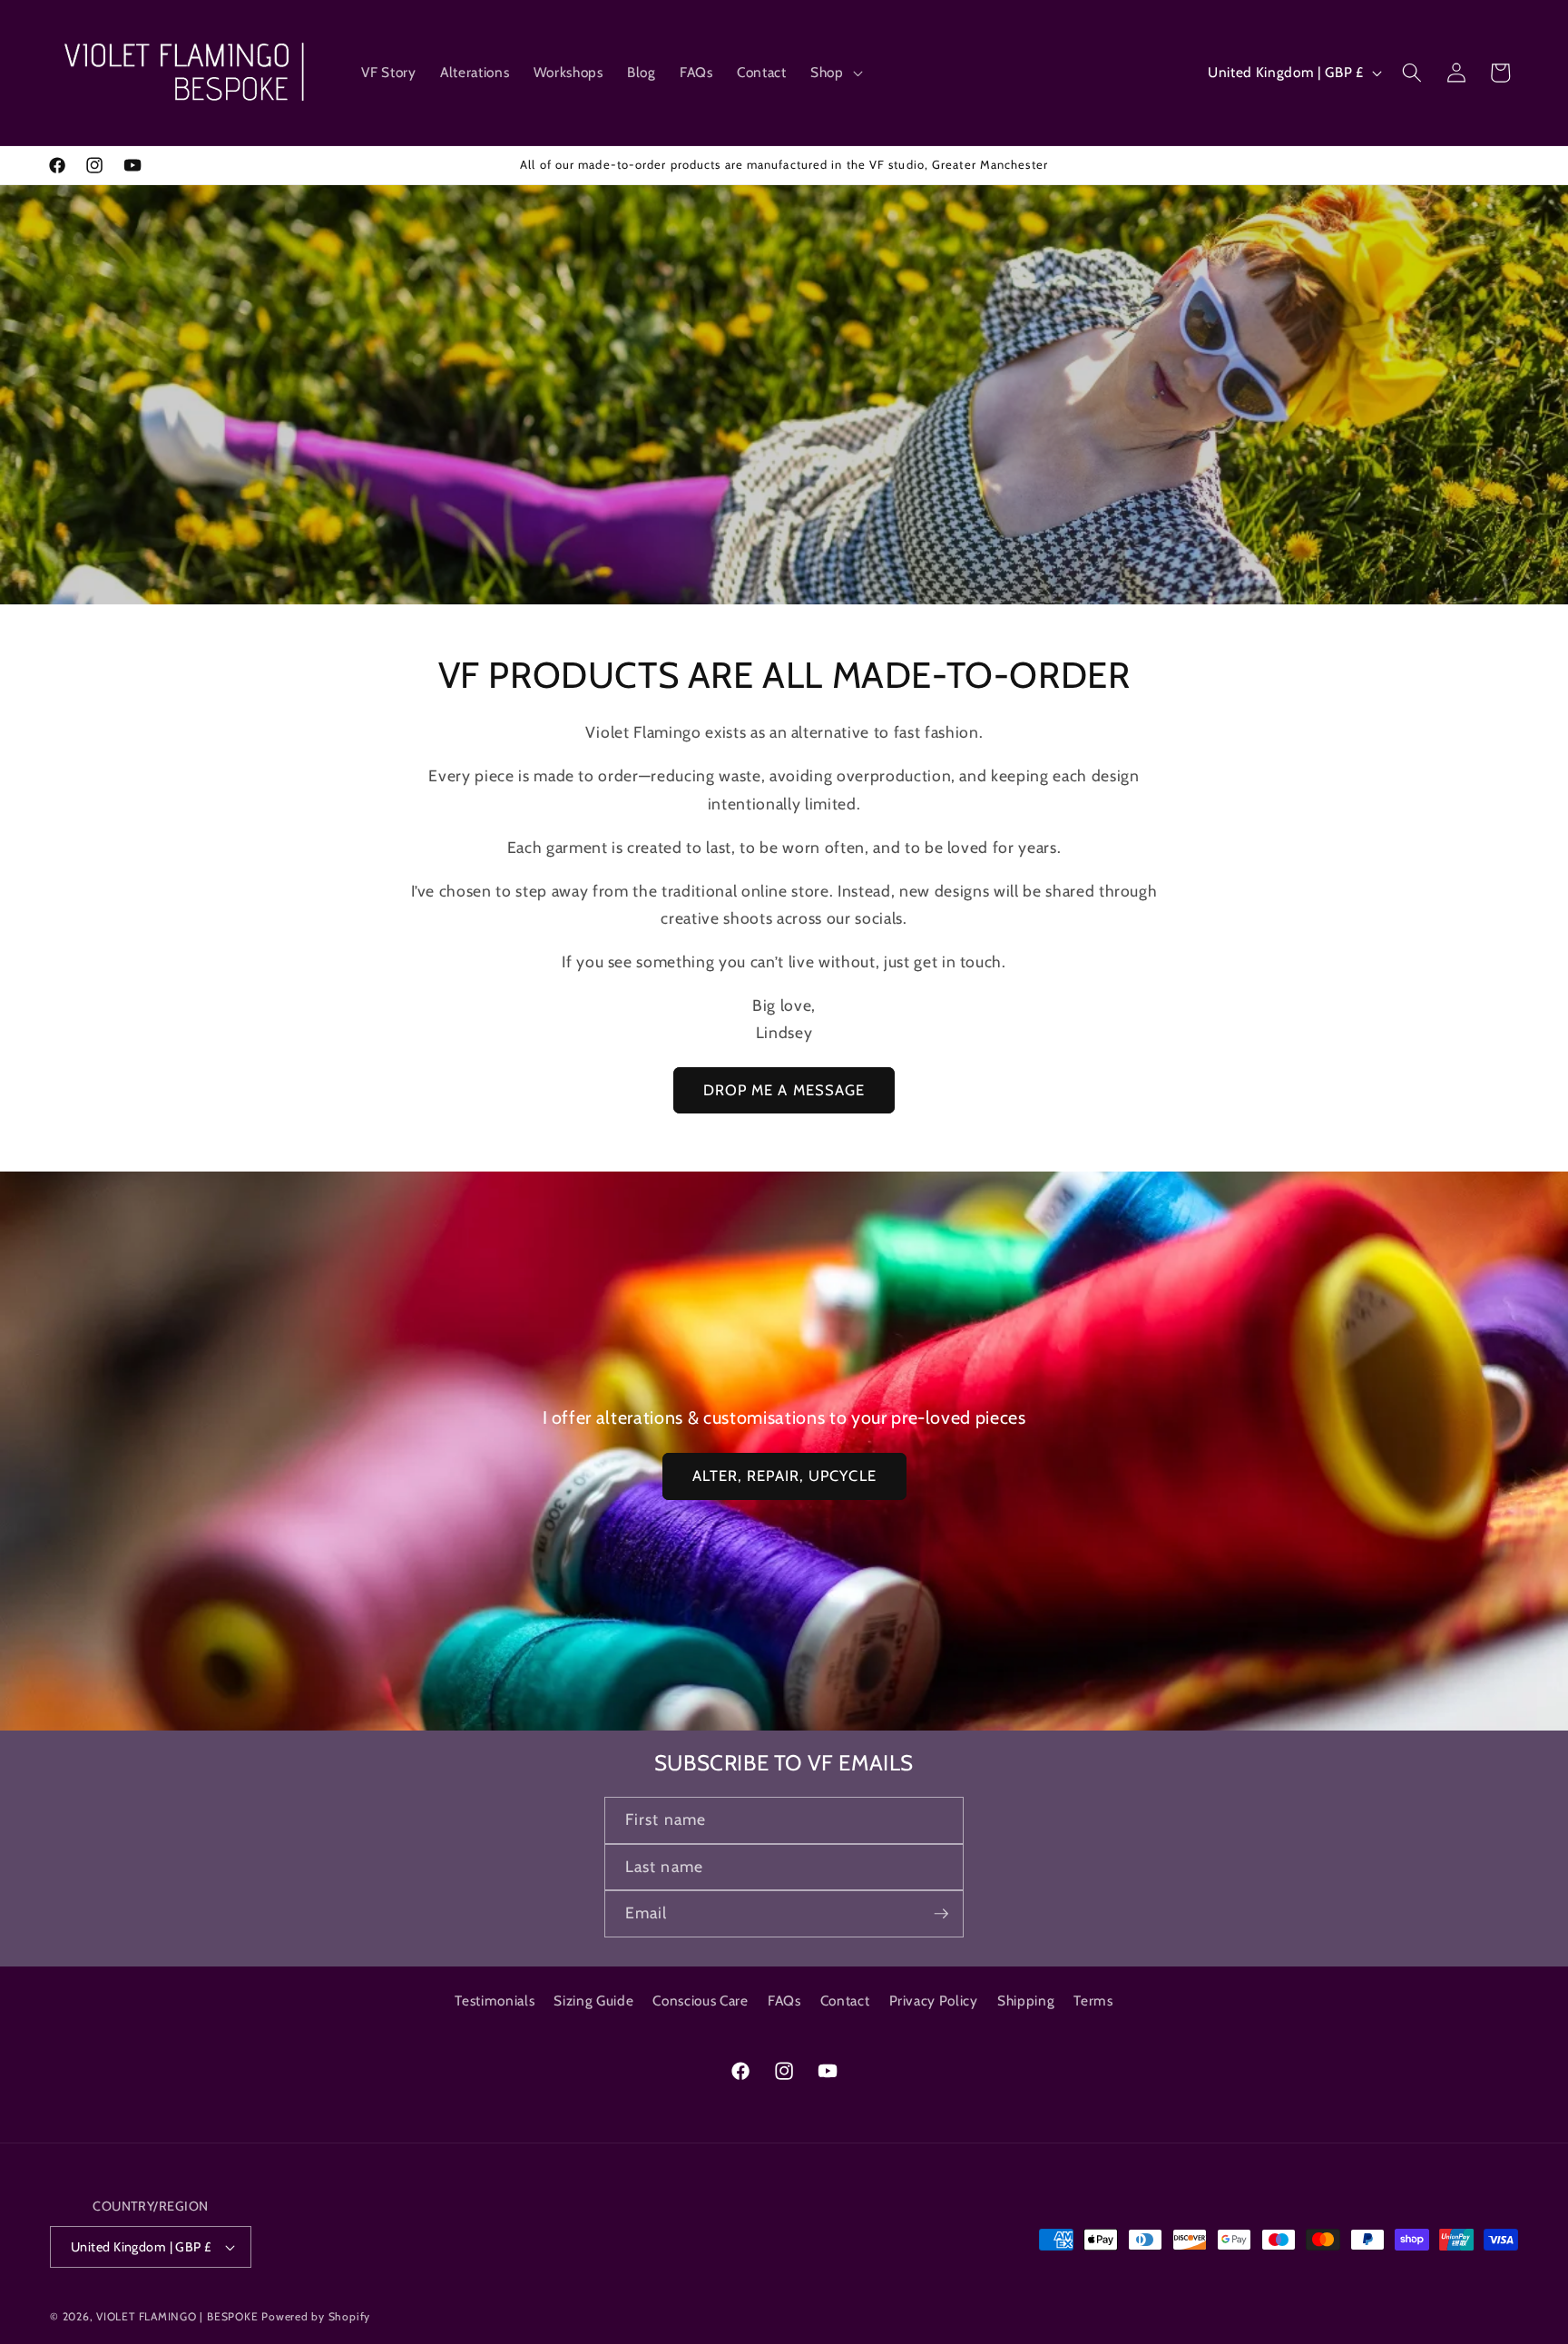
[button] (835, 73)
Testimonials (495, 2001)
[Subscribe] (941, 1914)
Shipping (1026, 2001)
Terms (1093, 2001)
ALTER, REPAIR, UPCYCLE (784, 1476)
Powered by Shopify (316, 2316)
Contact (845, 2001)
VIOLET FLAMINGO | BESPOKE (177, 2316)
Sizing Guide (593, 2001)
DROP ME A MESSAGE (784, 1090)
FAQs (784, 2001)
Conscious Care (700, 2001)
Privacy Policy (934, 2001)
